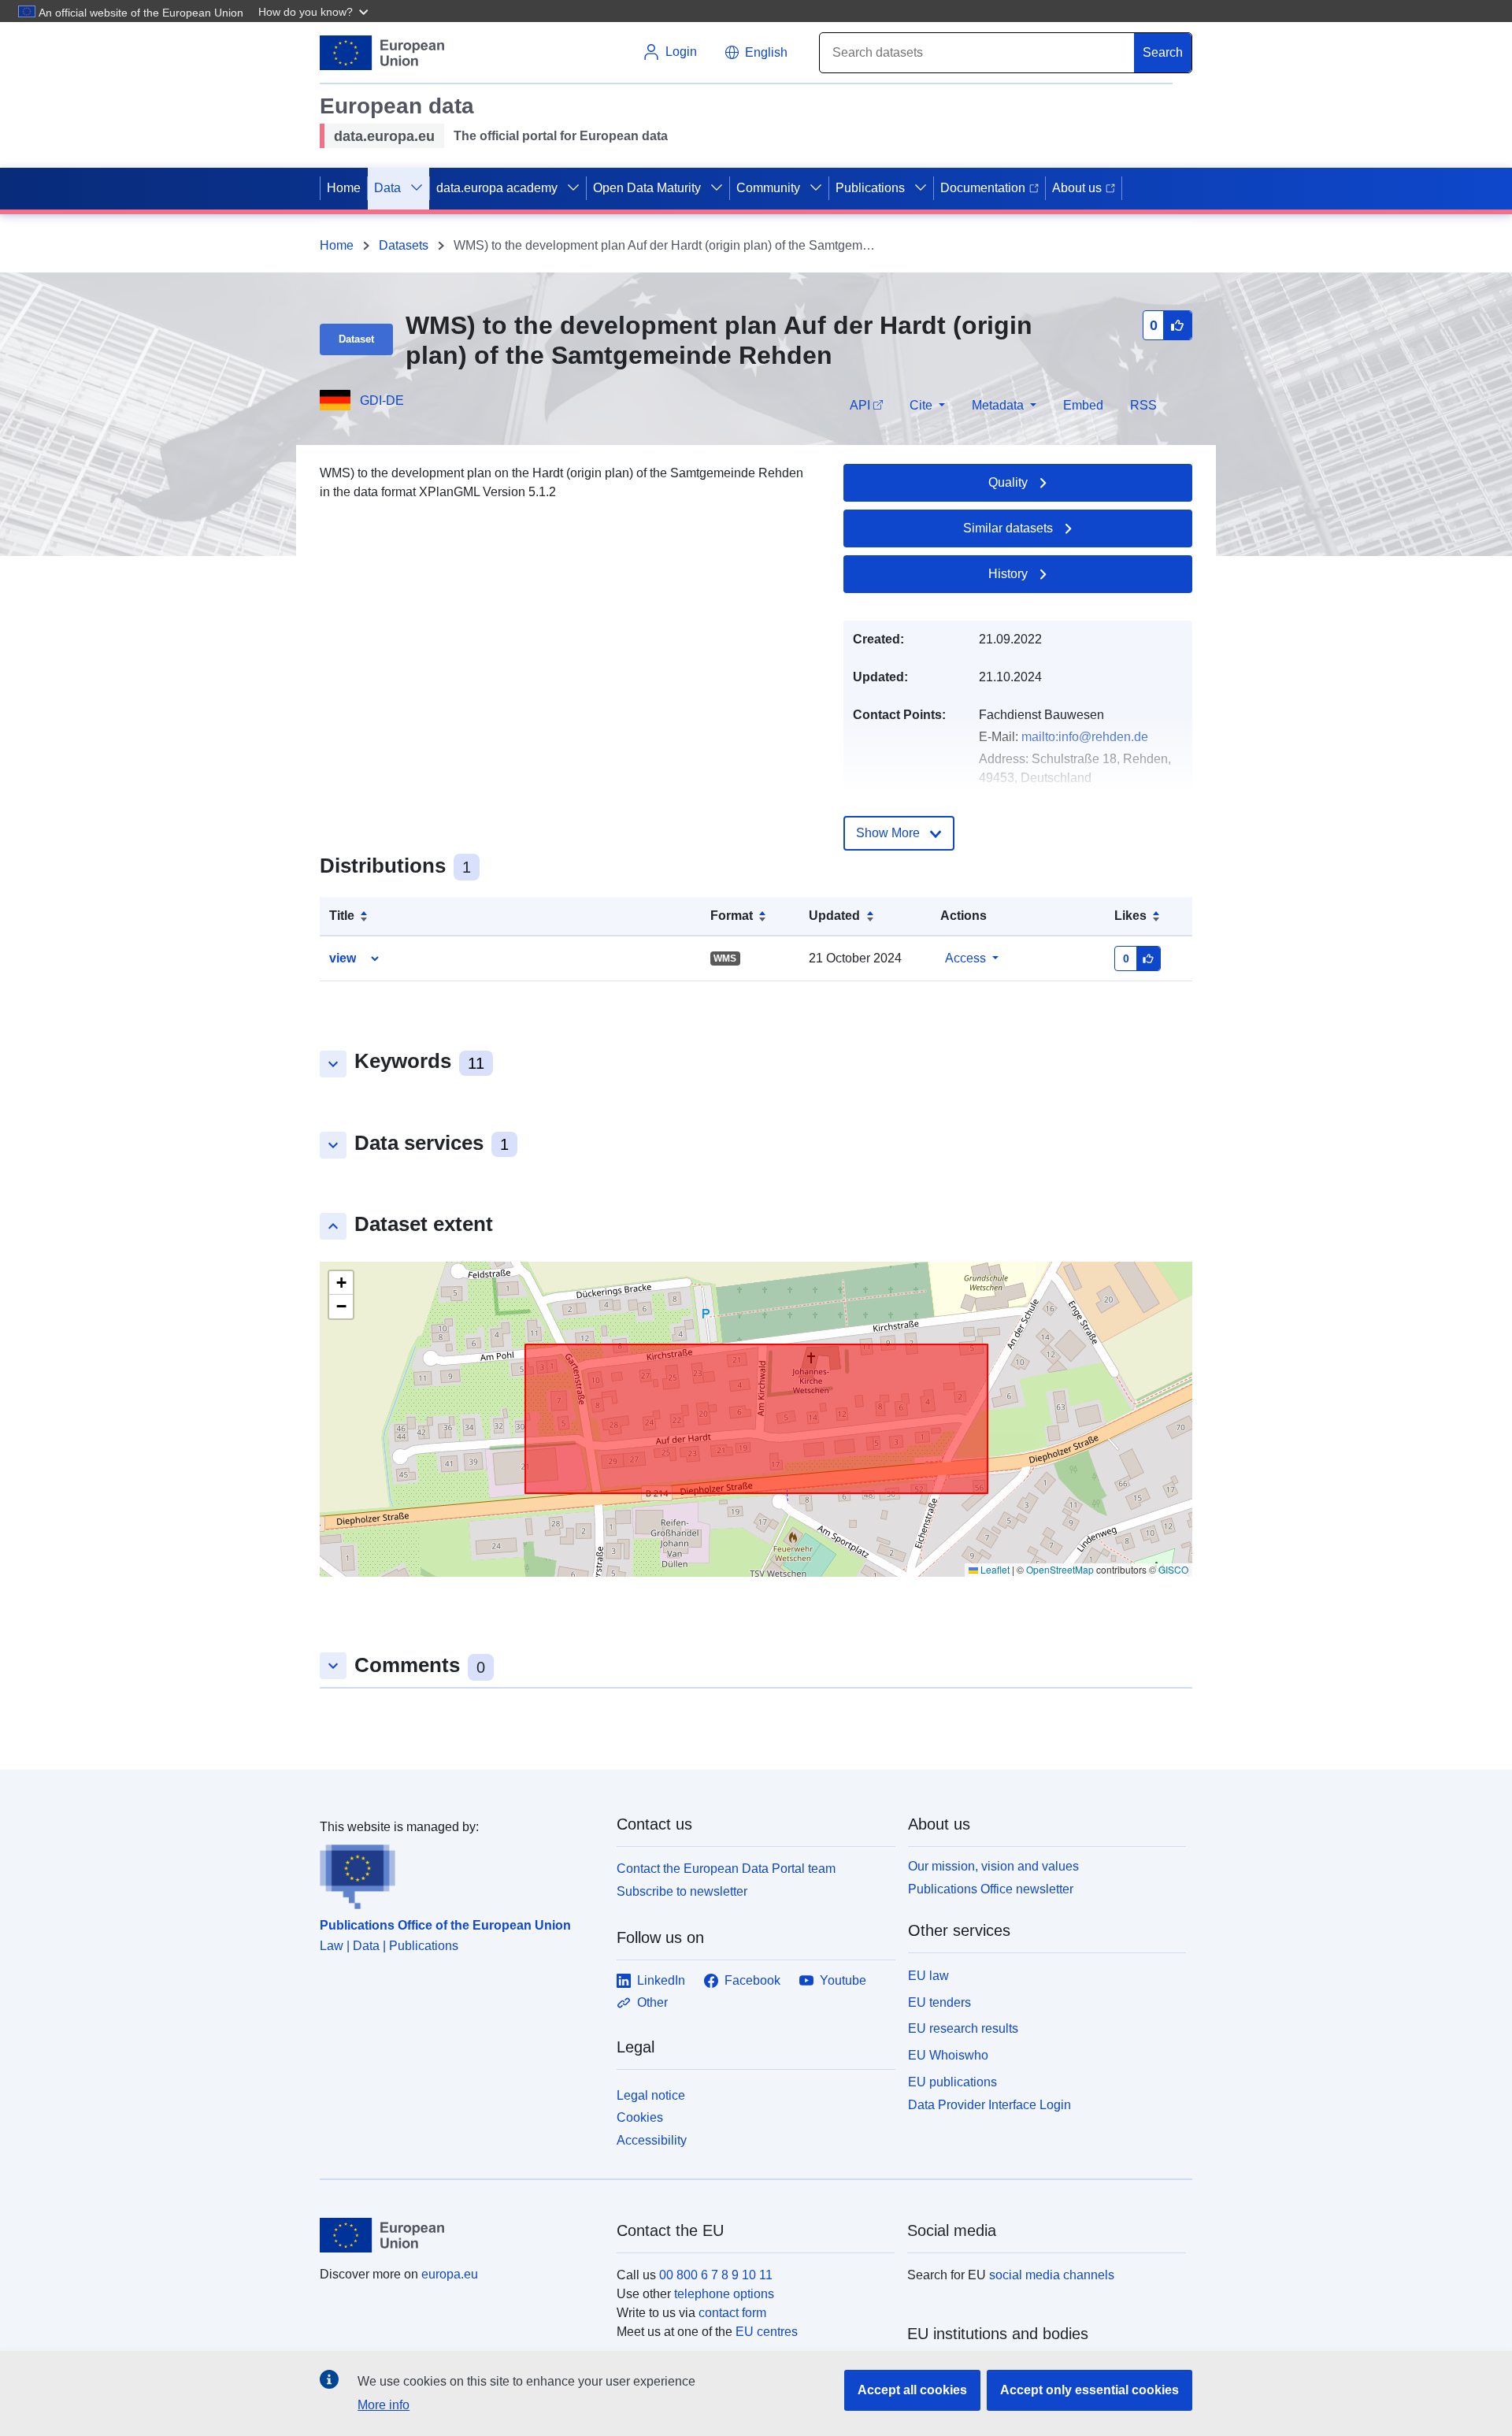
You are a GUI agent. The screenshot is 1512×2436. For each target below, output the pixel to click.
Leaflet (994, 1569)
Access (965, 958)
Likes (1130, 916)
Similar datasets (1008, 528)
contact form (732, 2313)
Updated (834, 916)
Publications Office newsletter (991, 1889)
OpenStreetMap (1060, 1569)
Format (732, 916)
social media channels (1052, 2275)
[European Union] (459, 2235)
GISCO (1173, 1569)
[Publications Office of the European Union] (459, 1873)
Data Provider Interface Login (989, 2104)
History (1008, 574)
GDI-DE (382, 400)
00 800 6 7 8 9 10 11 (716, 2275)
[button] (315, 11)
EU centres (767, 2332)
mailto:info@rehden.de (1085, 737)
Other (652, 2002)
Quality (1008, 482)
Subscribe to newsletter (682, 1891)
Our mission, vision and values (993, 1866)
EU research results (963, 2028)
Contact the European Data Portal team (726, 1869)
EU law (928, 1976)
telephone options (724, 2294)
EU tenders (939, 2002)
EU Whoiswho (948, 2055)
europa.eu (450, 2274)
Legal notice (651, 2095)
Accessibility (652, 2140)
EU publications (952, 2082)
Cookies (640, 2117)
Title (342, 916)
